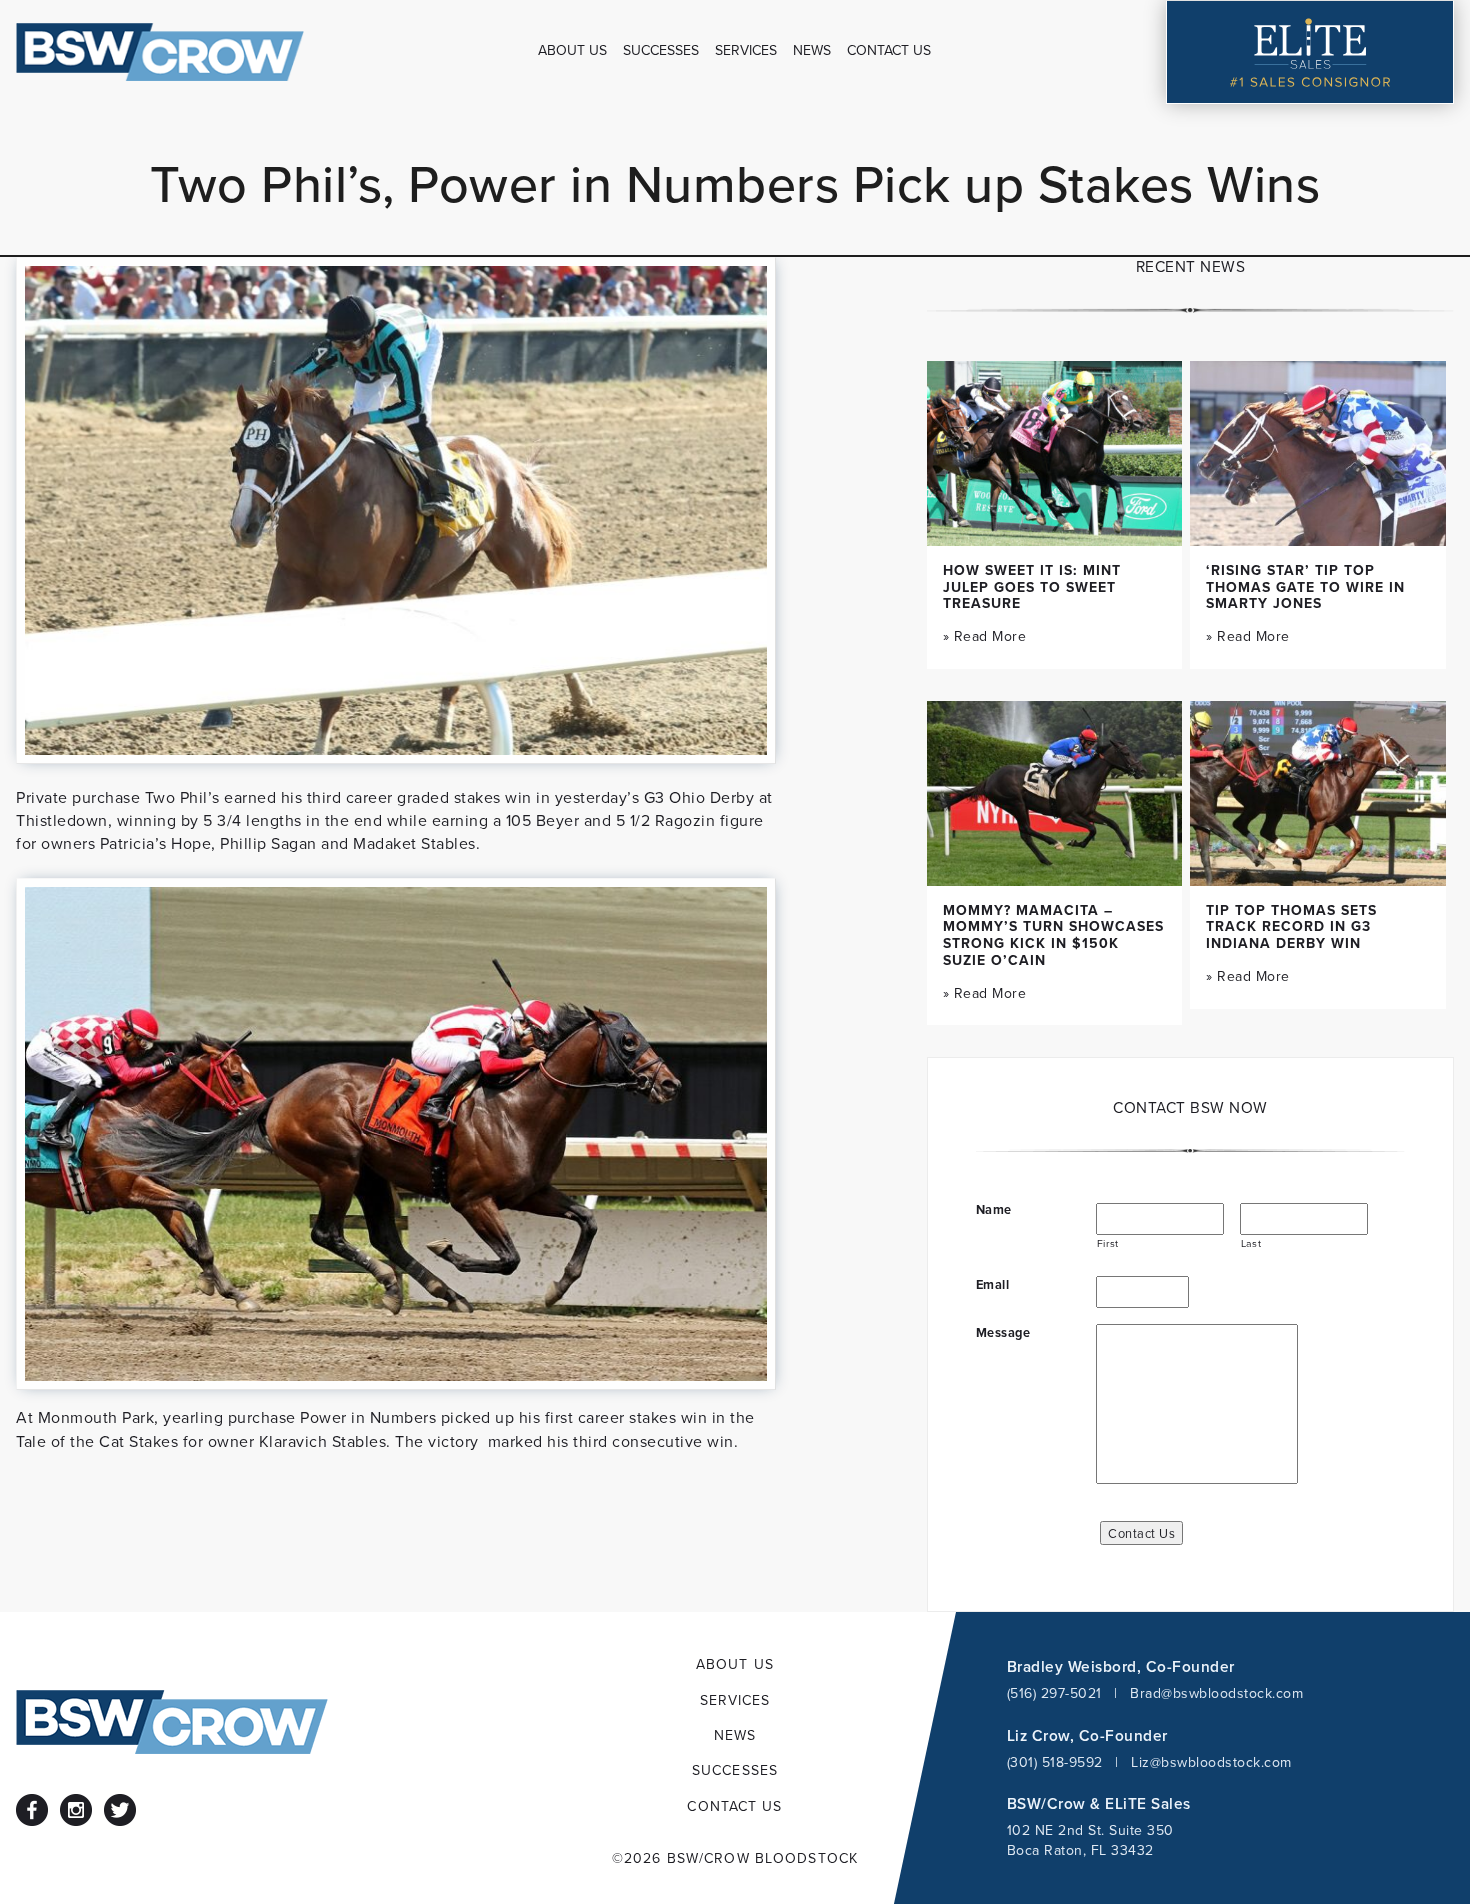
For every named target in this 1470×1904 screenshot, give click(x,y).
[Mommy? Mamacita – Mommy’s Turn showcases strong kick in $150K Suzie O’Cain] (1055, 793)
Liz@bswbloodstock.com (1211, 1762)
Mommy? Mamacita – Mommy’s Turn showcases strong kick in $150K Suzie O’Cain (1053, 935)
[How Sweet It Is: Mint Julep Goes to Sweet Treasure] (1055, 453)
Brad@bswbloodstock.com (1216, 1693)
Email (993, 1285)
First (1108, 1243)
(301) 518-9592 (1055, 1762)
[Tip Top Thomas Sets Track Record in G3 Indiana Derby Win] (1318, 793)
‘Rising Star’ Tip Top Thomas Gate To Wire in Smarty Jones (1305, 587)
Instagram (76, 1810)
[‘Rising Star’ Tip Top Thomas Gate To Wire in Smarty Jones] (1318, 453)
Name (994, 1210)
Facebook (32, 1810)
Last (1251, 1243)
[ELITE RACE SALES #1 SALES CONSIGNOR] (1310, 52)
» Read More (985, 636)
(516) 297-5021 (1054, 1693)
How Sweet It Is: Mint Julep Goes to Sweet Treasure (1032, 587)
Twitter (120, 1810)
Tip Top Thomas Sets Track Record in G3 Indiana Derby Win (1291, 927)
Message (1003, 1333)
